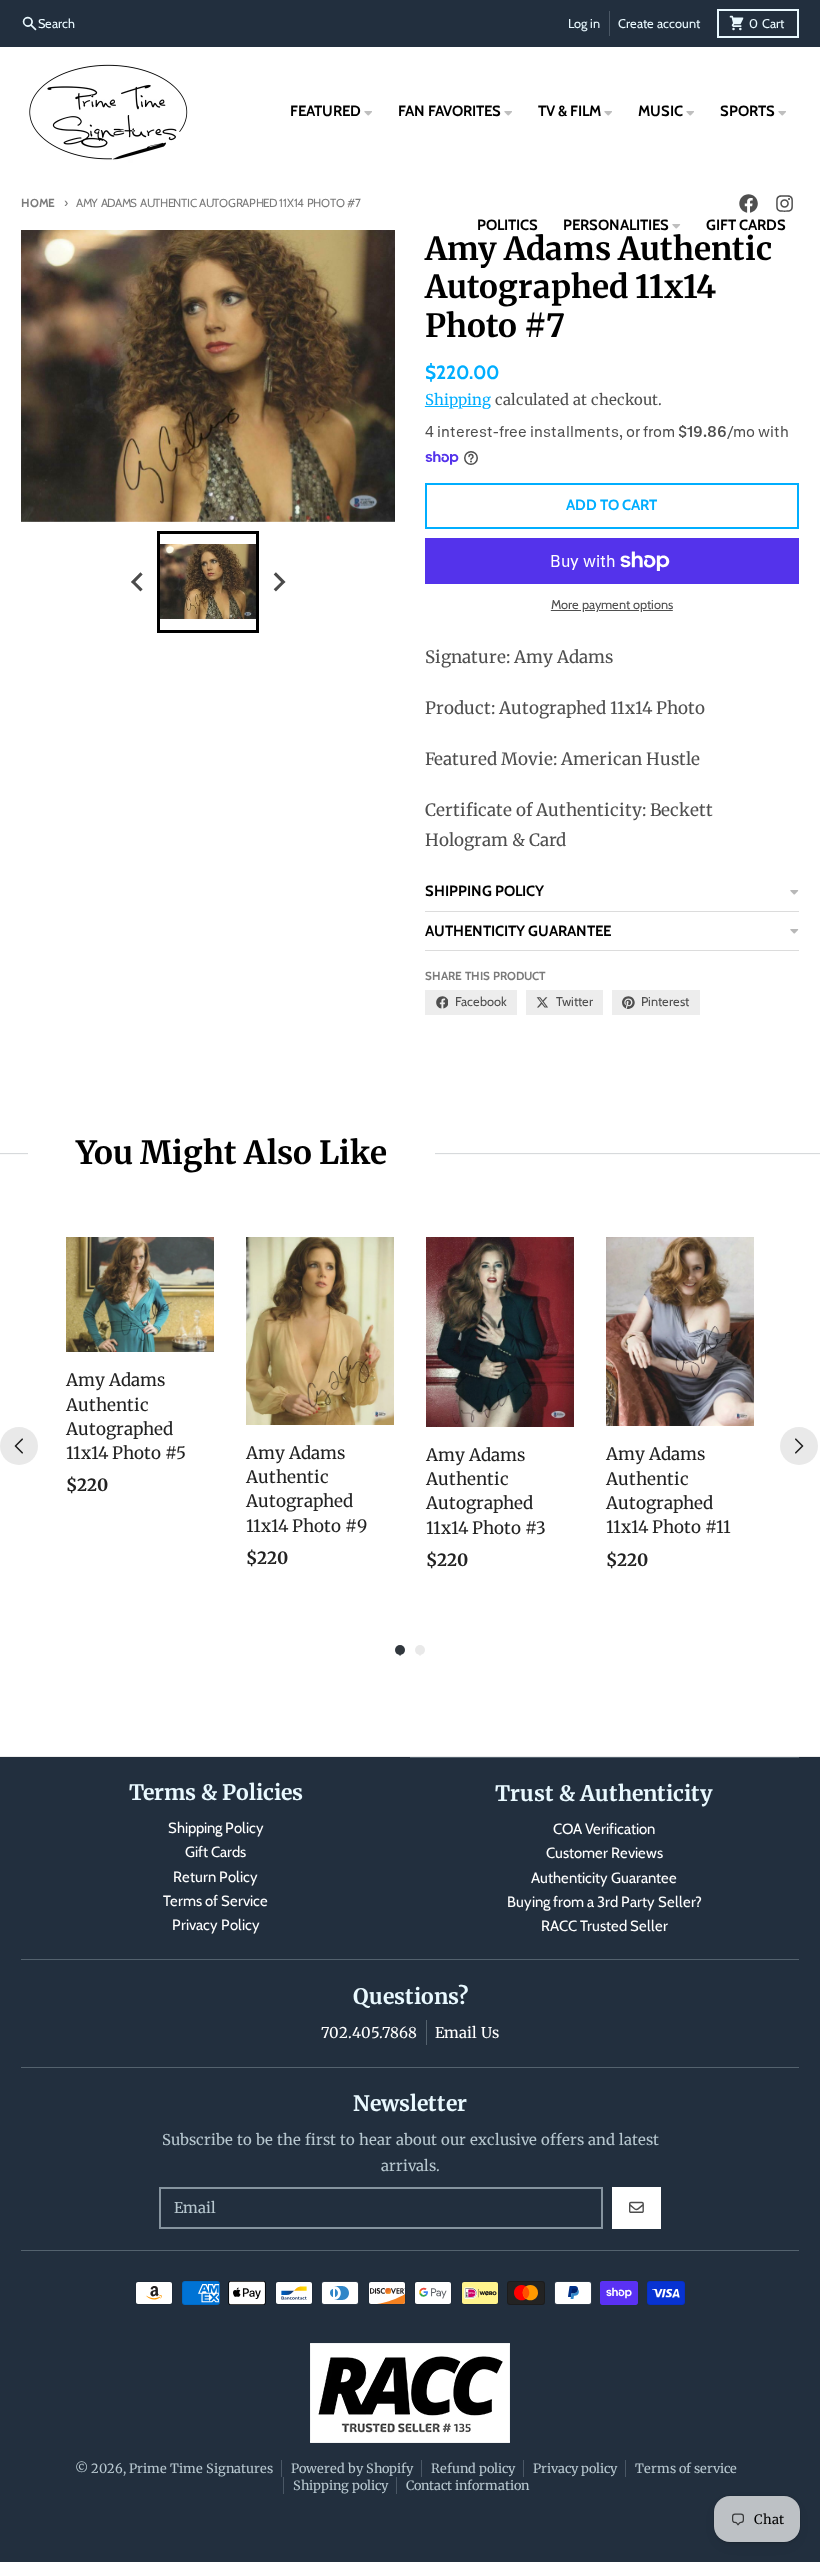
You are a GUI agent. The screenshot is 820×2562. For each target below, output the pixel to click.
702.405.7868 (369, 2032)
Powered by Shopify (352, 2468)
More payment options (612, 604)
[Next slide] (278, 581)
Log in (584, 23)
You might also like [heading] (231, 1153)
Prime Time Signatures (201, 2468)
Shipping (458, 399)
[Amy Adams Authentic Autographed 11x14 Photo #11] (680, 1332)
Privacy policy (575, 2468)
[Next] (799, 1446)
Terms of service (686, 2468)
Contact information (467, 2485)
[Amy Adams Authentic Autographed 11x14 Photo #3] (500, 1332)
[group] (208, 582)
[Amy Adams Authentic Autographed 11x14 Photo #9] (320, 1331)
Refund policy (473, 2468)
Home (38, 203)
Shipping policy (340, 2485)
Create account (659, 23)
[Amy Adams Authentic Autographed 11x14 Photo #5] (140, 1295)
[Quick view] (194, 1332)
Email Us (467, 2032)
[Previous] (19, 1446)
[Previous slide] (138, 581)
